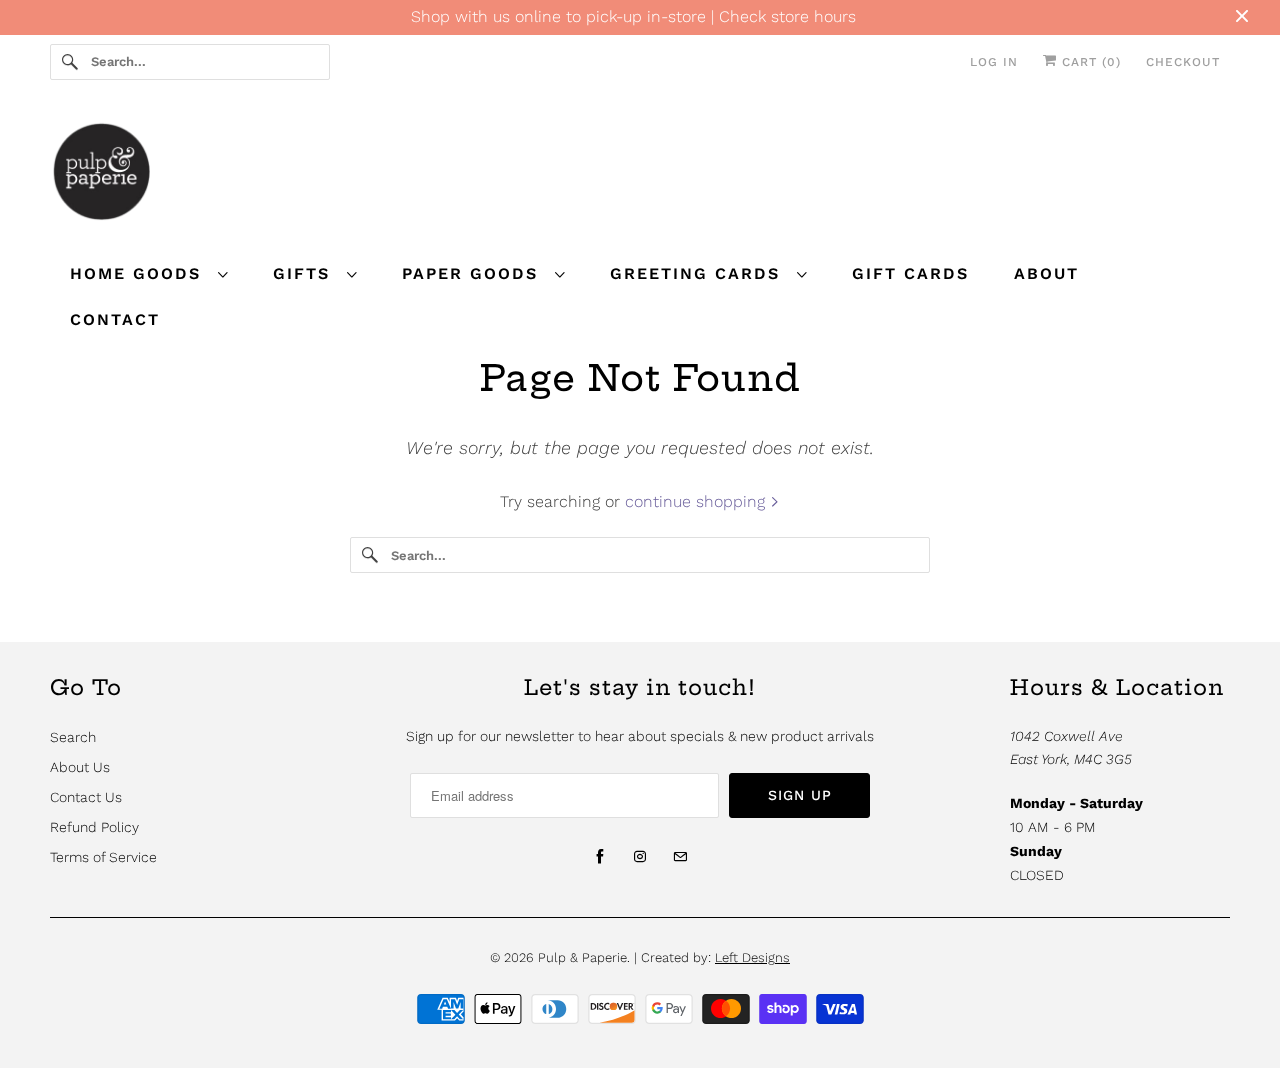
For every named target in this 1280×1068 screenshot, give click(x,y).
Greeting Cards (698, 273)
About (1046, 273)
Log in (994, 62)
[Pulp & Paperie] (640, 174)
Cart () (1089, 62)
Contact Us (86, 797)
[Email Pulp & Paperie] (680, 857)
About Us (80, 767)
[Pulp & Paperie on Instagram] (640, 857)
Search (73, 737)
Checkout (1183, 62)
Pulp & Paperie (582, 957)
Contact (115, 319)
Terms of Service (103, 857)
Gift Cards (910, 273)
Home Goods (139, 273)
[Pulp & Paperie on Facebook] (600, 857)
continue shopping (697, 501)
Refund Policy (94, 827)
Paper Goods (473, 273)
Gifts (305, 273)
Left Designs (752, 957)
